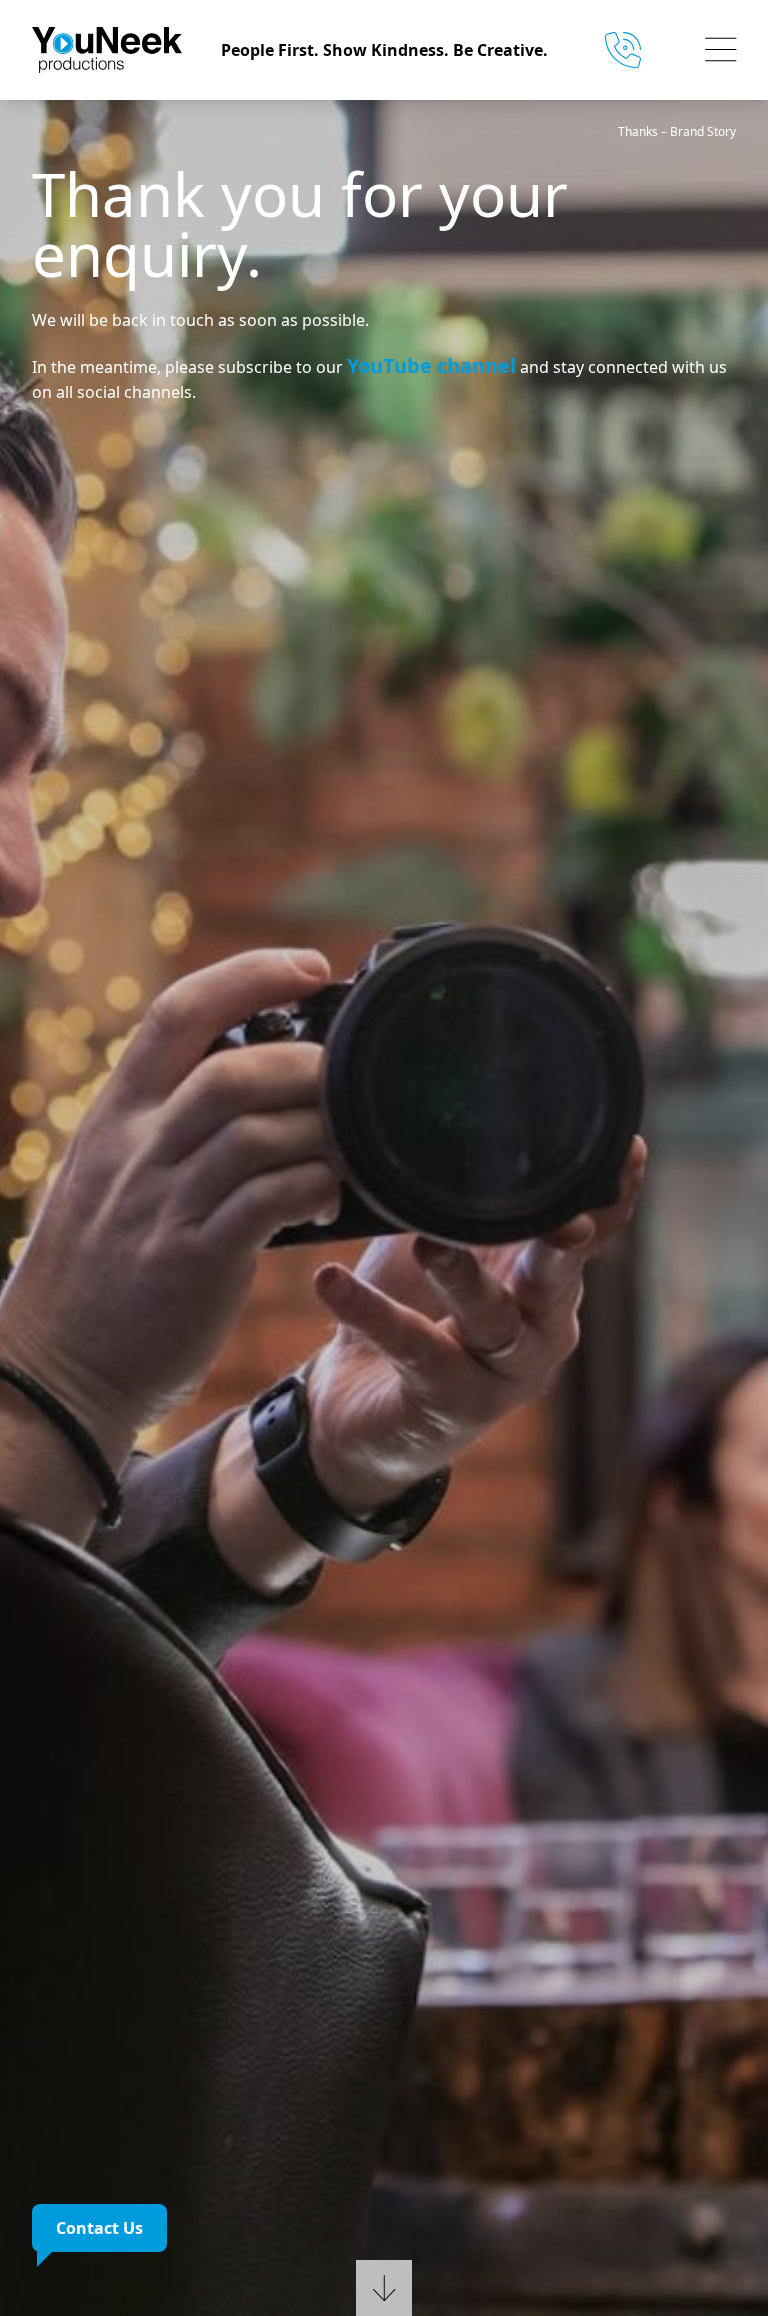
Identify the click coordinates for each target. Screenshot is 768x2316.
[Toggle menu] (721, 50)
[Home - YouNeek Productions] (120, 50)
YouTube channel (431, 365)
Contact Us (99, 2228)
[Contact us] (631, 50)
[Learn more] (384, 2280)
